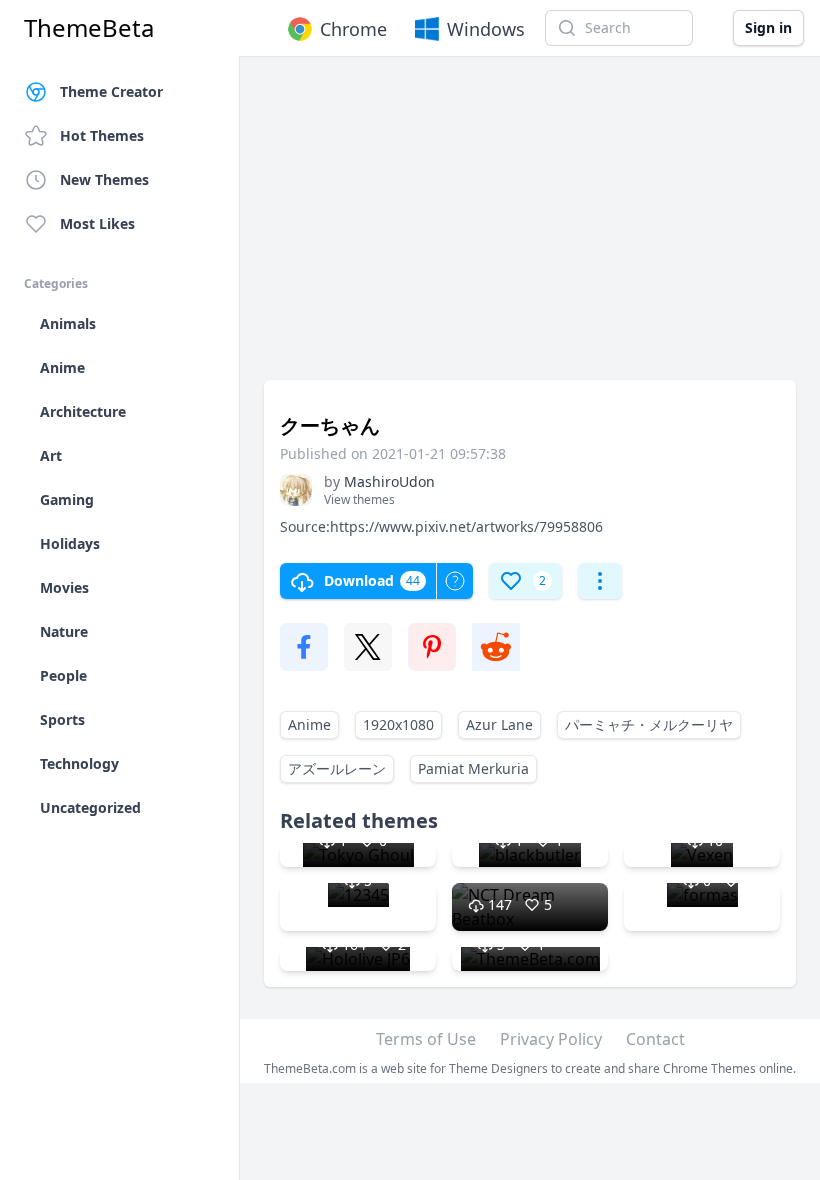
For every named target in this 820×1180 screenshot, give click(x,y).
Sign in (768, 27)
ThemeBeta (89, 28)
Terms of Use (426, 1039)
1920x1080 (398, 724)
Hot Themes (102, 135)
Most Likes (97, 223)
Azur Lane (499, 724)
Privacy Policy (551, 1039)
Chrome (353, 29)
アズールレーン (337, 768)
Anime (309, 724)
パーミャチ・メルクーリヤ (649, 724)
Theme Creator (111, 91)
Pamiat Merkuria (473, 768)
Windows (486, 29)
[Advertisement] (530, 228)
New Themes (104, 179)
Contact (655, 1039)
